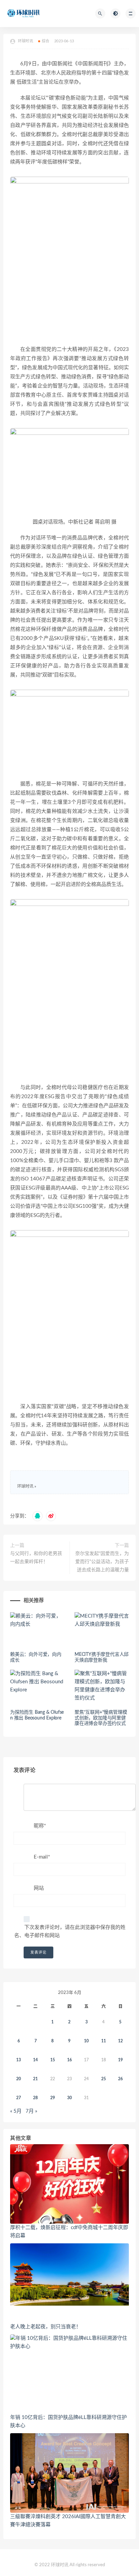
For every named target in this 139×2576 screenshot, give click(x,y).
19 (120, 2060)
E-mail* (42, 1857)
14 (35, 2060)
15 (53, 2060)
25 (104, 2079)
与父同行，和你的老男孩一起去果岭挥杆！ (36, 1558)
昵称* (40, 1826)
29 (53, 2098)
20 (19, 2079)
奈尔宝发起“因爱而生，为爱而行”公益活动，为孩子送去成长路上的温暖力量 (102, 1562)
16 (69, 2060)
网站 (39, 1888)
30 (69, 2098)
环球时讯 (25, 1486)
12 (120, 2041)
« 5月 (16, 2111)
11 (104, 2041)
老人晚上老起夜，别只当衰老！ (46, 2327)
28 (35, 2098)
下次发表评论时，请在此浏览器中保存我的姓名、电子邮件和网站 (70, 1931)
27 (19, 2098)
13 (19, 2060)
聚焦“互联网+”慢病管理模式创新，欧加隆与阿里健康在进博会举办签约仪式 (101, 1718)
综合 (46, 41)
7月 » (31, 2111)
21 (35, 2079)
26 (120, 2079)
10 (86, 2041)
